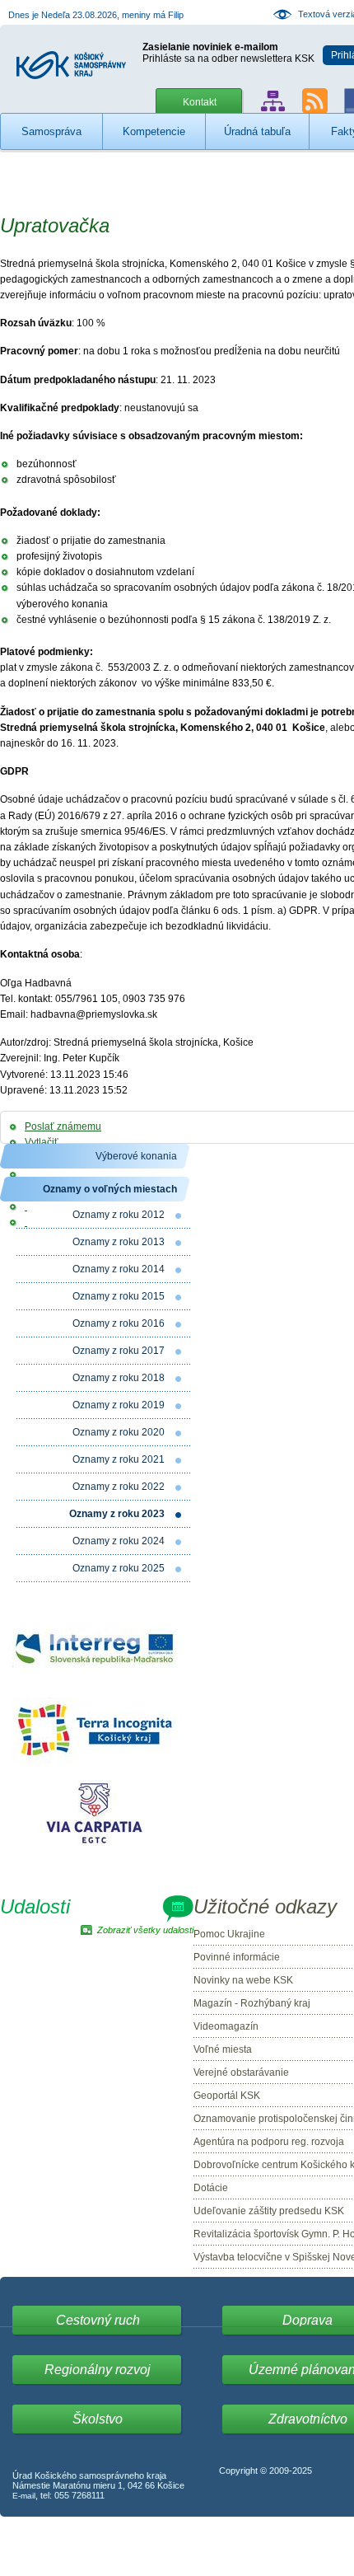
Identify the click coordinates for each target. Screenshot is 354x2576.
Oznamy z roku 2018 (119, 1378)
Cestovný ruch (98, 2320)
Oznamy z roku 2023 (117, 1514)
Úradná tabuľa (257, 131)
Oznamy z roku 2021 (119, 1459)
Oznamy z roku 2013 (119, 1242)
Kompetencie (154, 131)
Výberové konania (136, 1156)
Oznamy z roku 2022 (119, 1487)
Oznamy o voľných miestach (110, 1189)
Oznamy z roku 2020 (119, 1432)
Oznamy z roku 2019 (119, 1405)
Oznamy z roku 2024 (119, 1541)
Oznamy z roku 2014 (119, 1269)
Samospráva (51, 131)
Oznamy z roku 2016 (119, 1323)
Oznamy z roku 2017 (119, 1351)
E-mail (24, 2496)
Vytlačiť (42, 1142)
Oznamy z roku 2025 (119, 1568)
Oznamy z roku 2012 (119, 1215)
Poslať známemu (63, 1126)
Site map (273, 101)
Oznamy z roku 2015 (119, 1296)
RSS (315, 101)
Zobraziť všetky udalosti (145, 1930)
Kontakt (200, 102)
